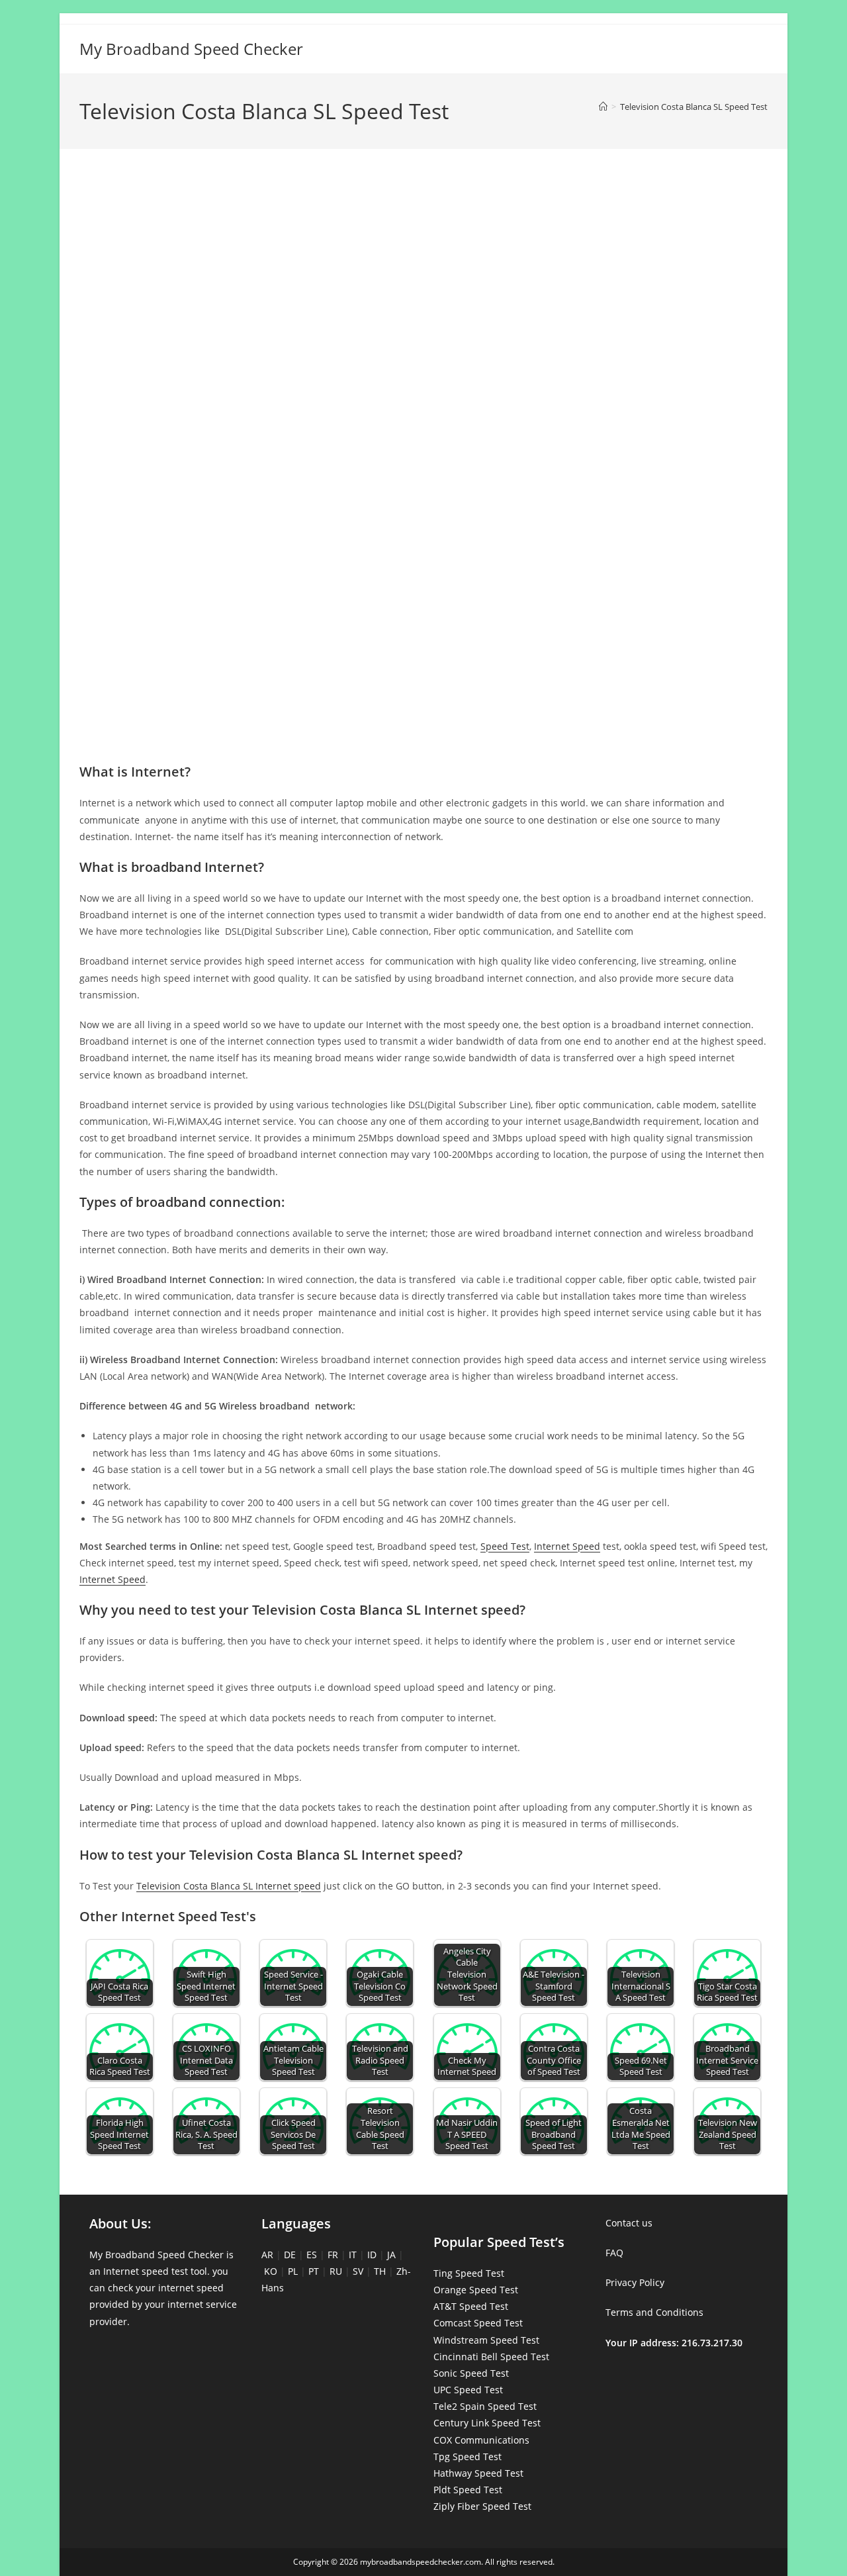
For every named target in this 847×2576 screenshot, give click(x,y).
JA (391, 2255)
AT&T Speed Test (471, 2306)
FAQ (614, 2253)
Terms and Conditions (654, 2312)
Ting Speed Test (469, 2273)
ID (372, 2255)
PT (314, 2271)
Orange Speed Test (476, 2290)
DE (290, 2255)
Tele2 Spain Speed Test (485, 2406)
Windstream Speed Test (486, 2340)
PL (293, 2271)
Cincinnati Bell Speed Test (491, 2357)
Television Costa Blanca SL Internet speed (229, 1886)
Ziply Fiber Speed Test (482, 2506)
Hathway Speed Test (478, 2473)
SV (358, 2271)
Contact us (629, 2223)
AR (267, 2255)
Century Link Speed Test (487, 2423)
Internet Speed (567, 1546)
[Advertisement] (423, 217)
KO (271, 2271)
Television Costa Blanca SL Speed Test (694, 107)
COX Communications (481, 2440)
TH (380, 2271)
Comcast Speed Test (478, 2323)
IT (353, 2255)
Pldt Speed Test (468, 2490)
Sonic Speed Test (471, 2373)
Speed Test (505, 1546)
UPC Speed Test (468, 2390)
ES (312, 2255)
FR (333, 2255)
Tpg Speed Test (468, 2457)
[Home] (603, 107)
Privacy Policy (635, 2282)
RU (336, 2271)
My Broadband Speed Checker (191, 49)
